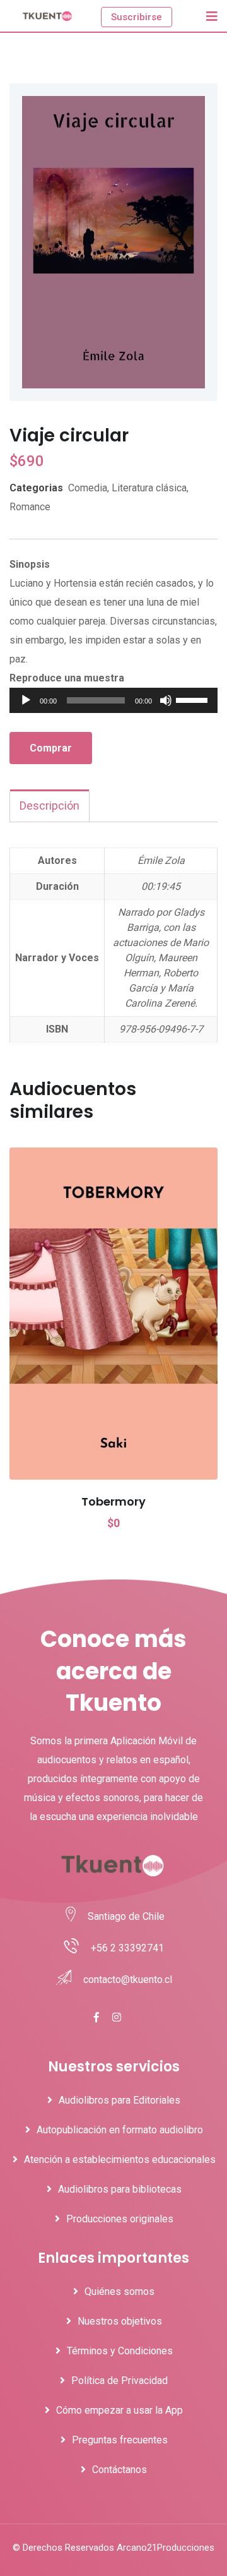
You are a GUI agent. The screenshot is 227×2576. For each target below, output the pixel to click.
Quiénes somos (119, 2291)
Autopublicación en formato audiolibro (120, 2130)
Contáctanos (119, 2470)
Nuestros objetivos (120, 2321)
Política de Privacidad (119, 2381)
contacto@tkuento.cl (128, 1980)
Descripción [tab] (49, 806)
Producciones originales (120, 2219)
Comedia (88, 488)
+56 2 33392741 (127, 1948)
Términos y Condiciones (120, 2351)
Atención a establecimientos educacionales (120, 2160)
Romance (30, 507)
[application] (113, 700)
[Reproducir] (26, 700)
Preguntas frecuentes (120, 2440)
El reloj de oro (114, 1501)
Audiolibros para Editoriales (119, 2100)
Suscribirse (137, 17)
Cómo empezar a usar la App (119, 2410)
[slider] (194, 699)
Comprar (51, 748)
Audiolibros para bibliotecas (120, 2189)
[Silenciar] (166, 700)
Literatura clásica (149, 488)
